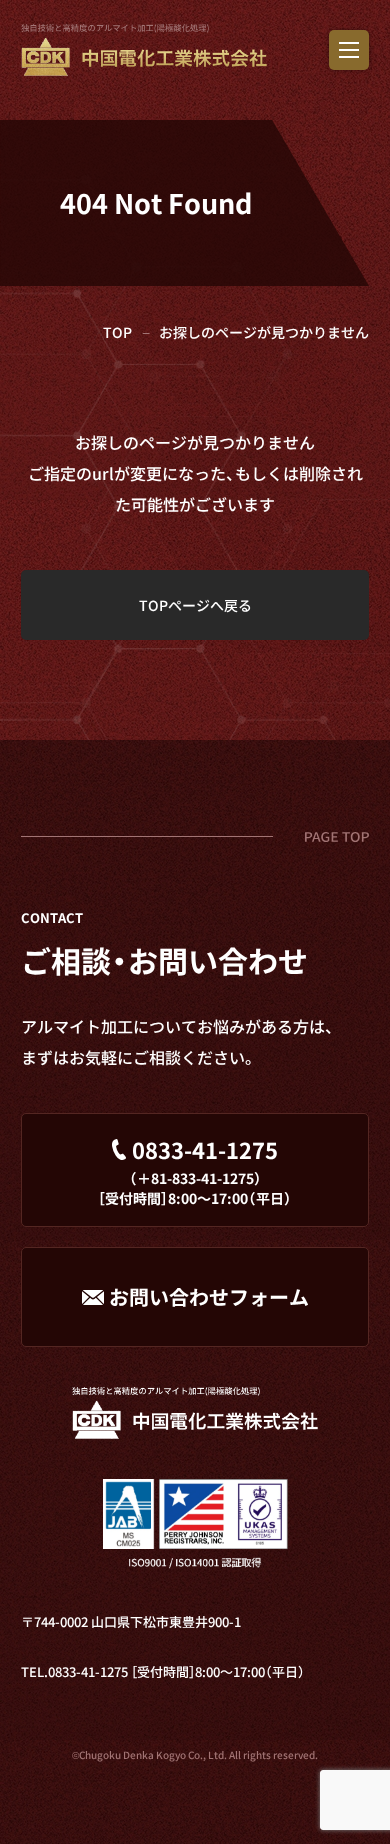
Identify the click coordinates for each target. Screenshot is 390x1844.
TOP (117, 332)
